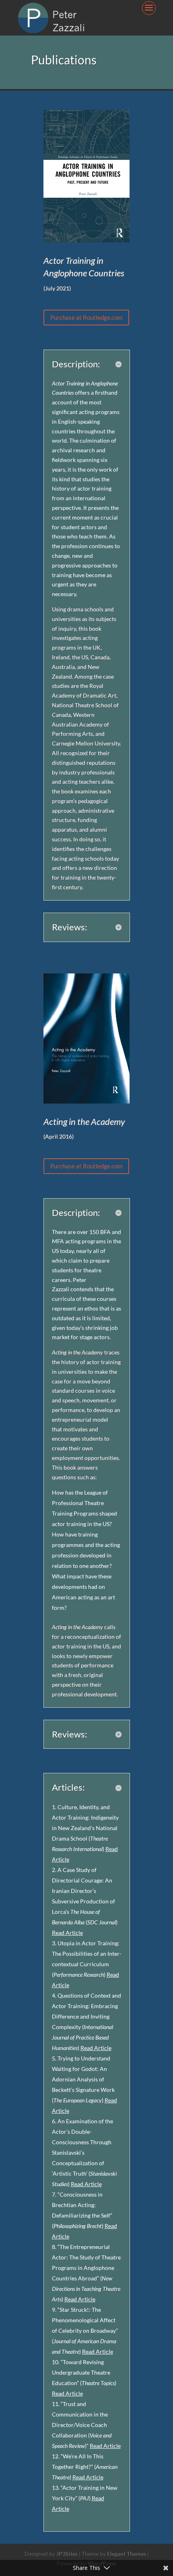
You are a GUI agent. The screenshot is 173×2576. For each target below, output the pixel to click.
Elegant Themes (127, 2554)
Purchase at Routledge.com (86, 317)
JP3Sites (67, 2554)
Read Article (67, 1933)
